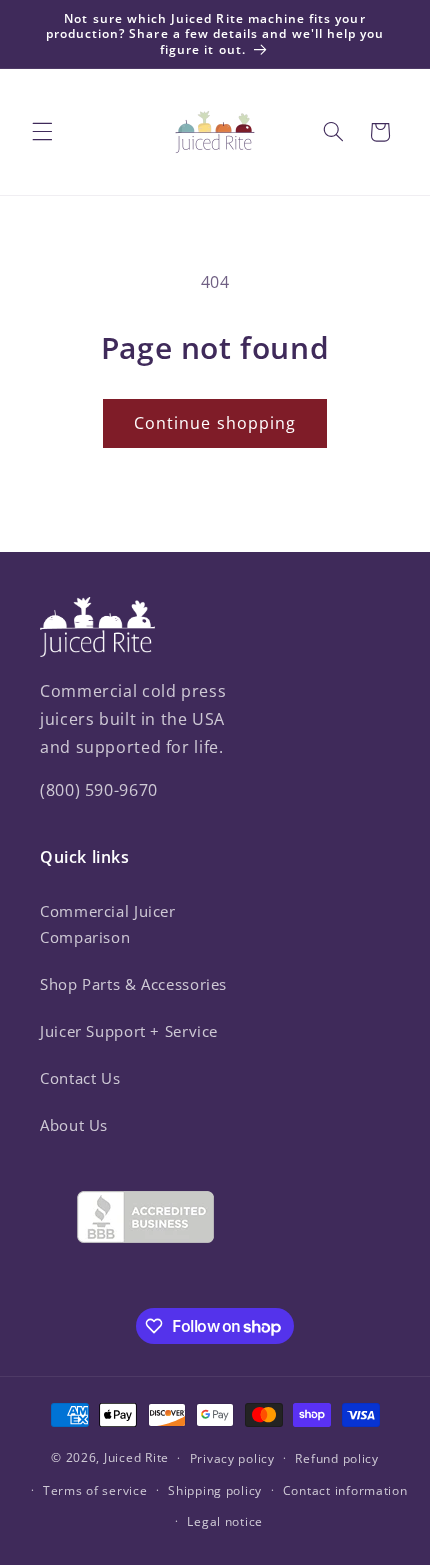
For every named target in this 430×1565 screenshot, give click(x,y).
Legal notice (225, 1521)
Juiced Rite (136, 1457)
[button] (42, 132)
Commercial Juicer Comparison (108, 924)
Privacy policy (232, 1458)
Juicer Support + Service (129, 1031)
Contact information (345, 1490)
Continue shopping (215, 423)
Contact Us (80, 1078)
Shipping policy (215, 1490)
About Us (74, 1125)
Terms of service (95, 1490)
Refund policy (337, 1458)
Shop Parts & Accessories (133, 984)
